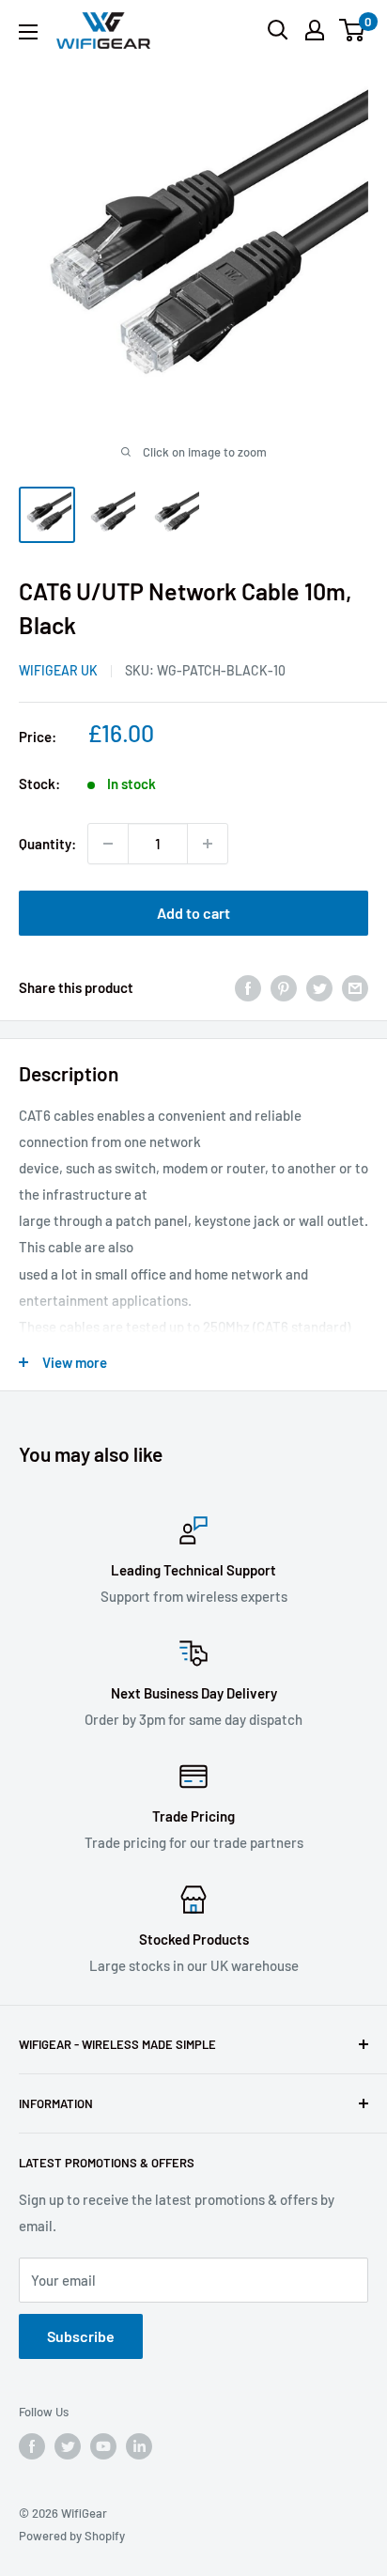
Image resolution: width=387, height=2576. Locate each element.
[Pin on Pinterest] (284, 987)
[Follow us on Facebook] (32, 2446)
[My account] (315, 30)
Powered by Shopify (72, 2536)
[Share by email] (355, 987)
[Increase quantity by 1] (208, 844)
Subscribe (81, 2336)
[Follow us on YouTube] (103, 2446)
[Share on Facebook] (248, 987)
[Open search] (278, 30)
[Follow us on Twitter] (68, 2446)
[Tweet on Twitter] (319, 987)
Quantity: (47, 844)
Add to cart (193, 913)
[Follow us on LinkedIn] (139, 2446)
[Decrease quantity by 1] (108, 844)
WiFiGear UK (58, 670)
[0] (353, 30)
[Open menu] (28, 32)
